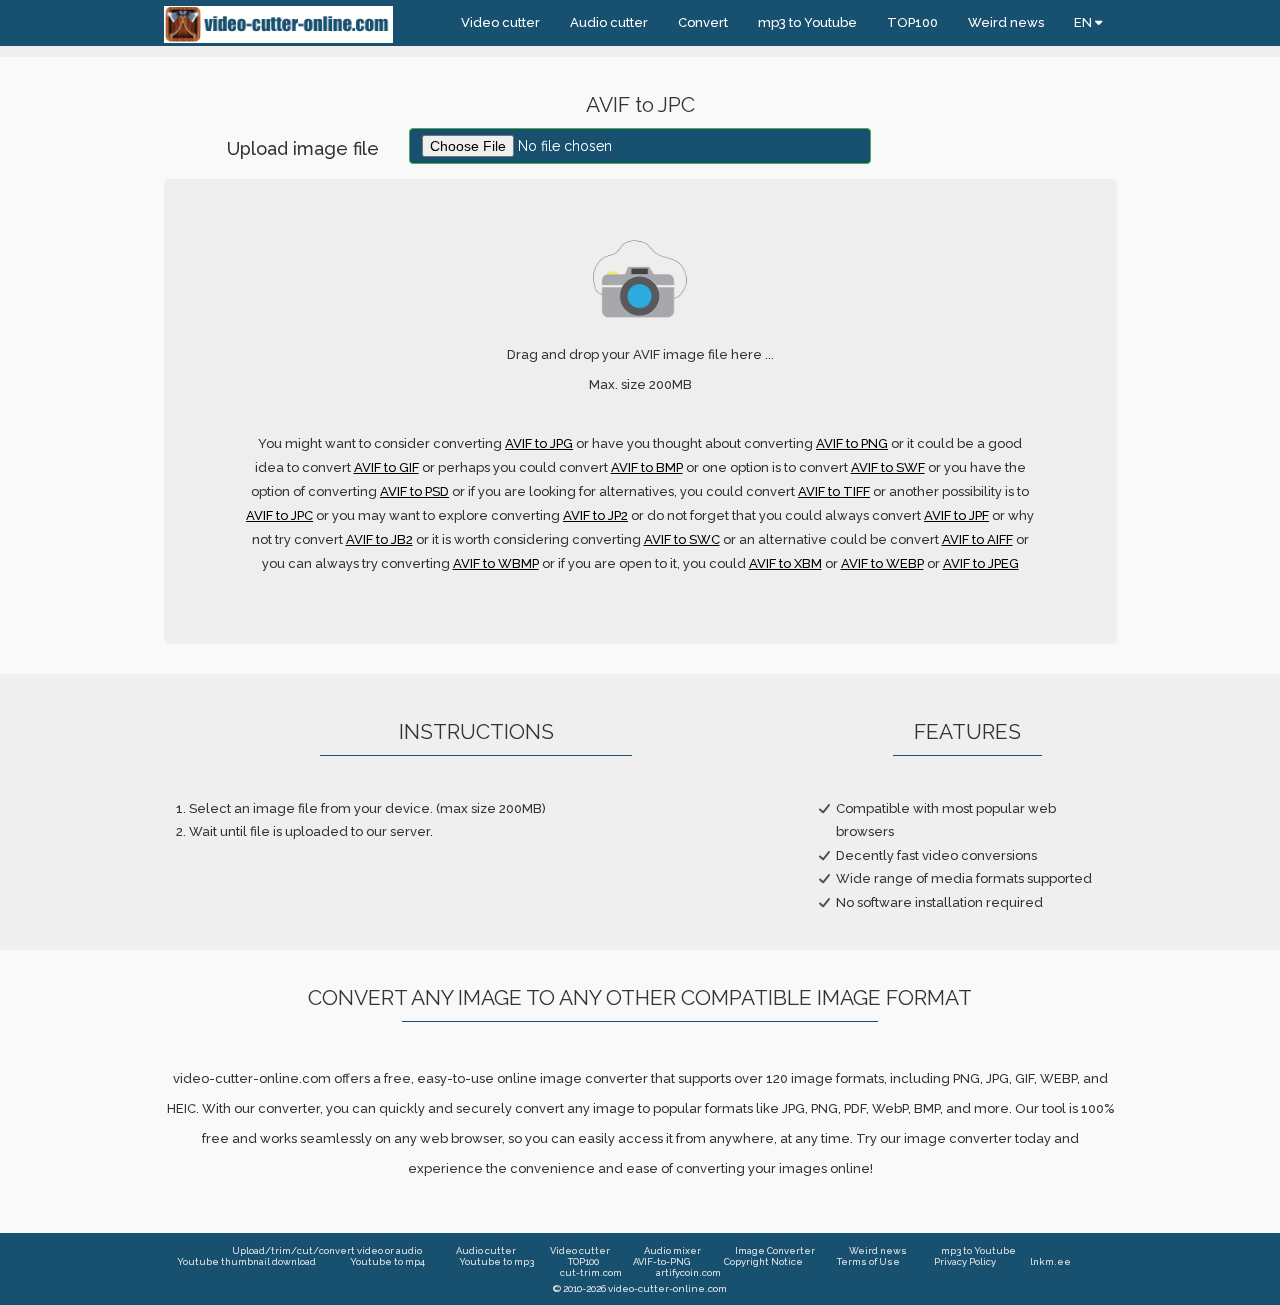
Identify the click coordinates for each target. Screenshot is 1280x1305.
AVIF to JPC (279, 515)
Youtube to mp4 (387, 1261)
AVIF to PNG (852, 443)
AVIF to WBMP (496, 563)
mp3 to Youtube (807, 22)
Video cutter (500, 22)
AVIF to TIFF (834, 491)
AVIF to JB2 (379, 539)
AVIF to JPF (956, 515)
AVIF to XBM (785, 563)
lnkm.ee (1050, 1261)
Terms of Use (868, 1261)
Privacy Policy (965, 1261)
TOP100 (912, 22)
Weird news (1006, 22)
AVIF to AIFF (977, 539)
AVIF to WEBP (882, 563)
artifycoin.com (688, 1272)
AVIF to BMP (647, 467)
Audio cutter (609, 22)
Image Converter (775, 1250)
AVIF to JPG (539, 443)
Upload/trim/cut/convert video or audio (327, 1250)
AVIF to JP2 (595, 515)
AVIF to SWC (682, 539)
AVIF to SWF (888, 467)
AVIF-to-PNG (661, 1261)
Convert (703, 22)
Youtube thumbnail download (246, 1261)
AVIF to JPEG (981, 563)
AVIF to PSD (414, 491)
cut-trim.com (591, 1272)
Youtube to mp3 (496, 1261)
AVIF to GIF (386, 467)
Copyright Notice (763, 1261)
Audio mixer (672, 1250)
